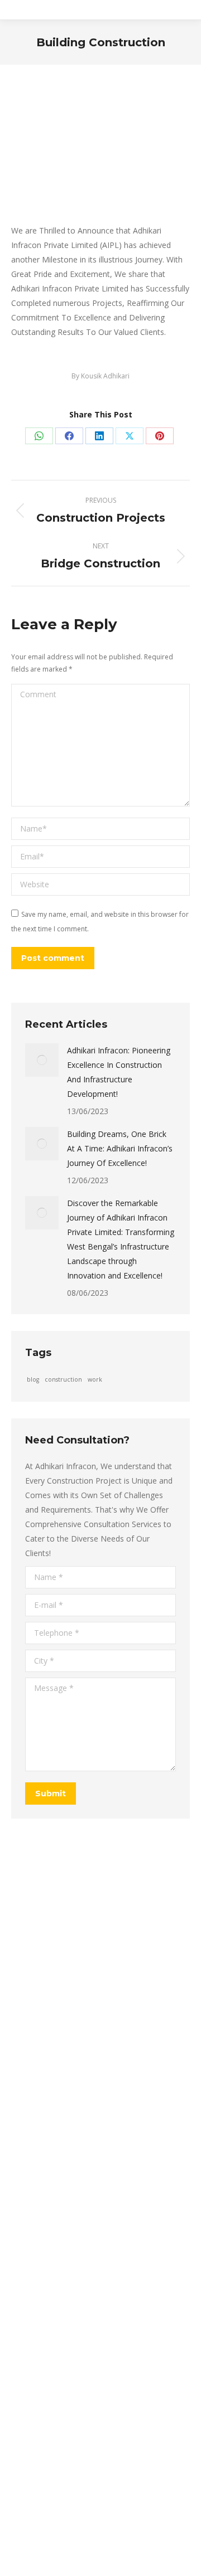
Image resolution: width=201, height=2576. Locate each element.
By (100, 376)
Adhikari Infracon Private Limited (123, 2539)
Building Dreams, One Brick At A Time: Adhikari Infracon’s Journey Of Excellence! (120, 1148)
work (95, 1379)
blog (33, 1379)
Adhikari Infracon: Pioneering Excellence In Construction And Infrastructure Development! (119, 1072)
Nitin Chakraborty (142, 2564)
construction (63, 1379)
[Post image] (42, 1060)
